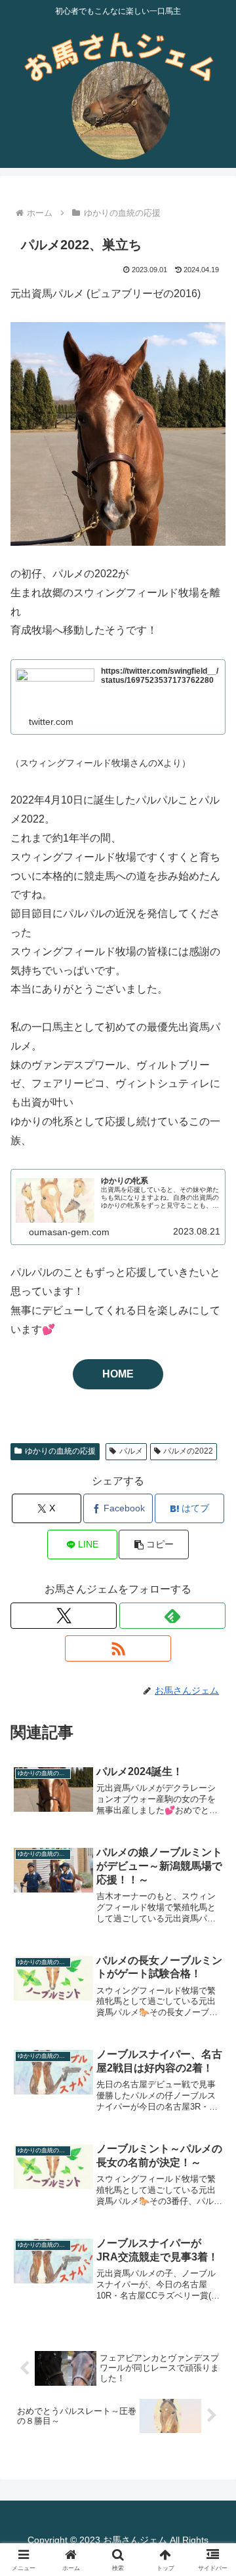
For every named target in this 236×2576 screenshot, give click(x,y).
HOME (118, 1374)
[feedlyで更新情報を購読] (172, 1616)
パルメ (131, 1451)
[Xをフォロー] (64, 1616)
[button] (154, 1544)
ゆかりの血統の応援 (60, 1451)
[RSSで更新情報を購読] (118, 1648)
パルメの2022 (188, 1451)
